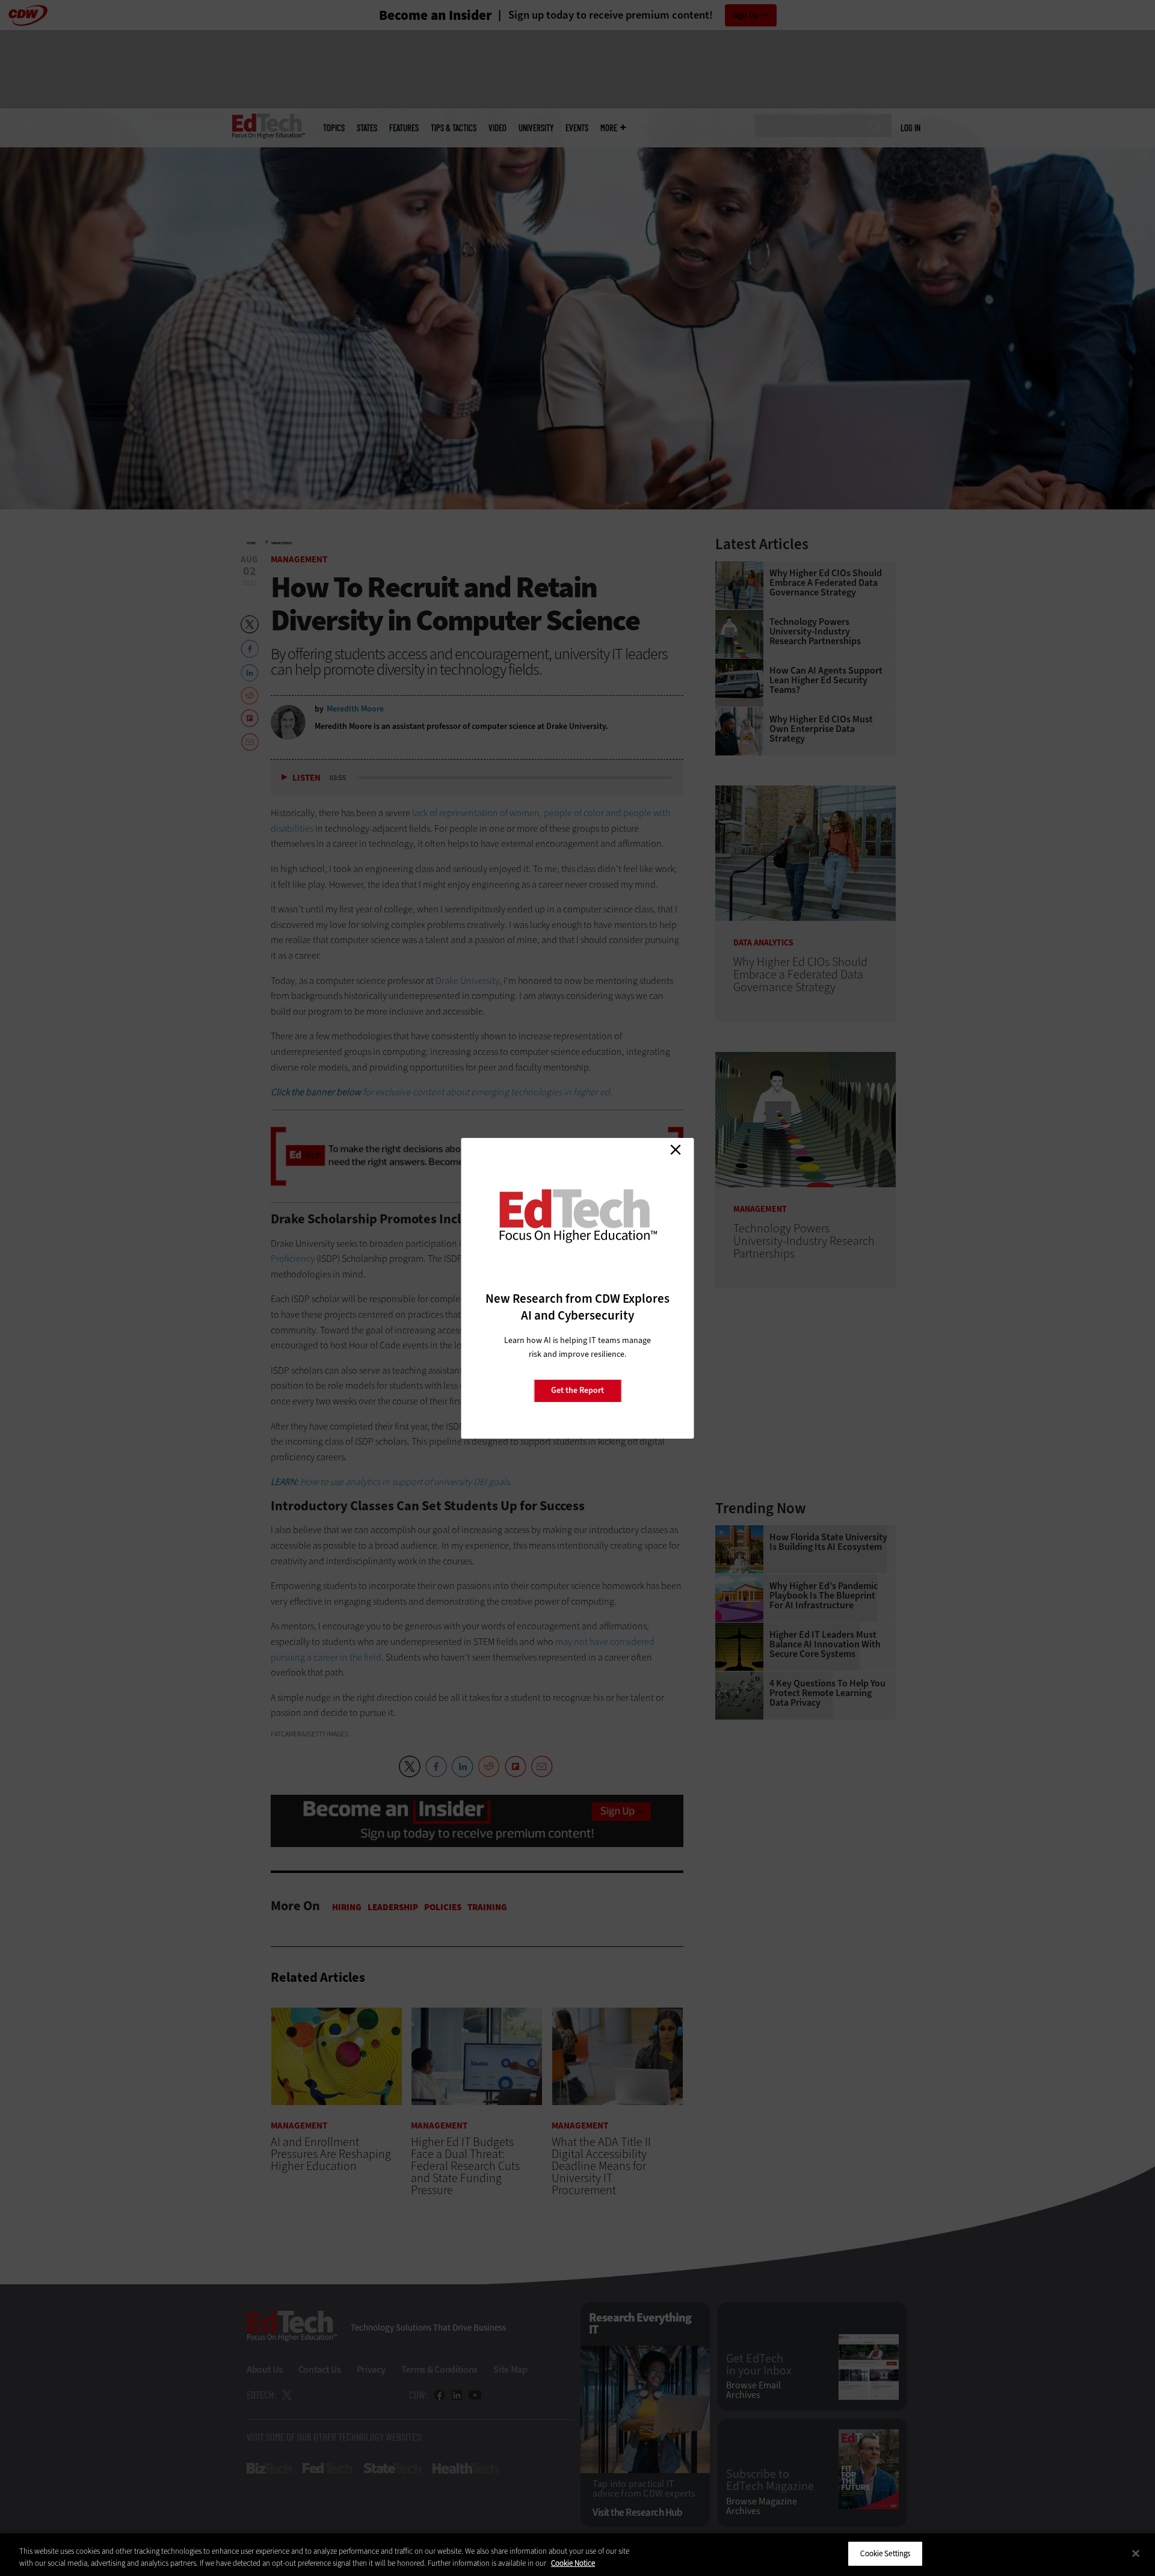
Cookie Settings (885, 2553)
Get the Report (577, 1390)
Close (676, 1150)
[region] (577, 2555)
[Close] (1136, 2553)
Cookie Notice (573, 2563)
